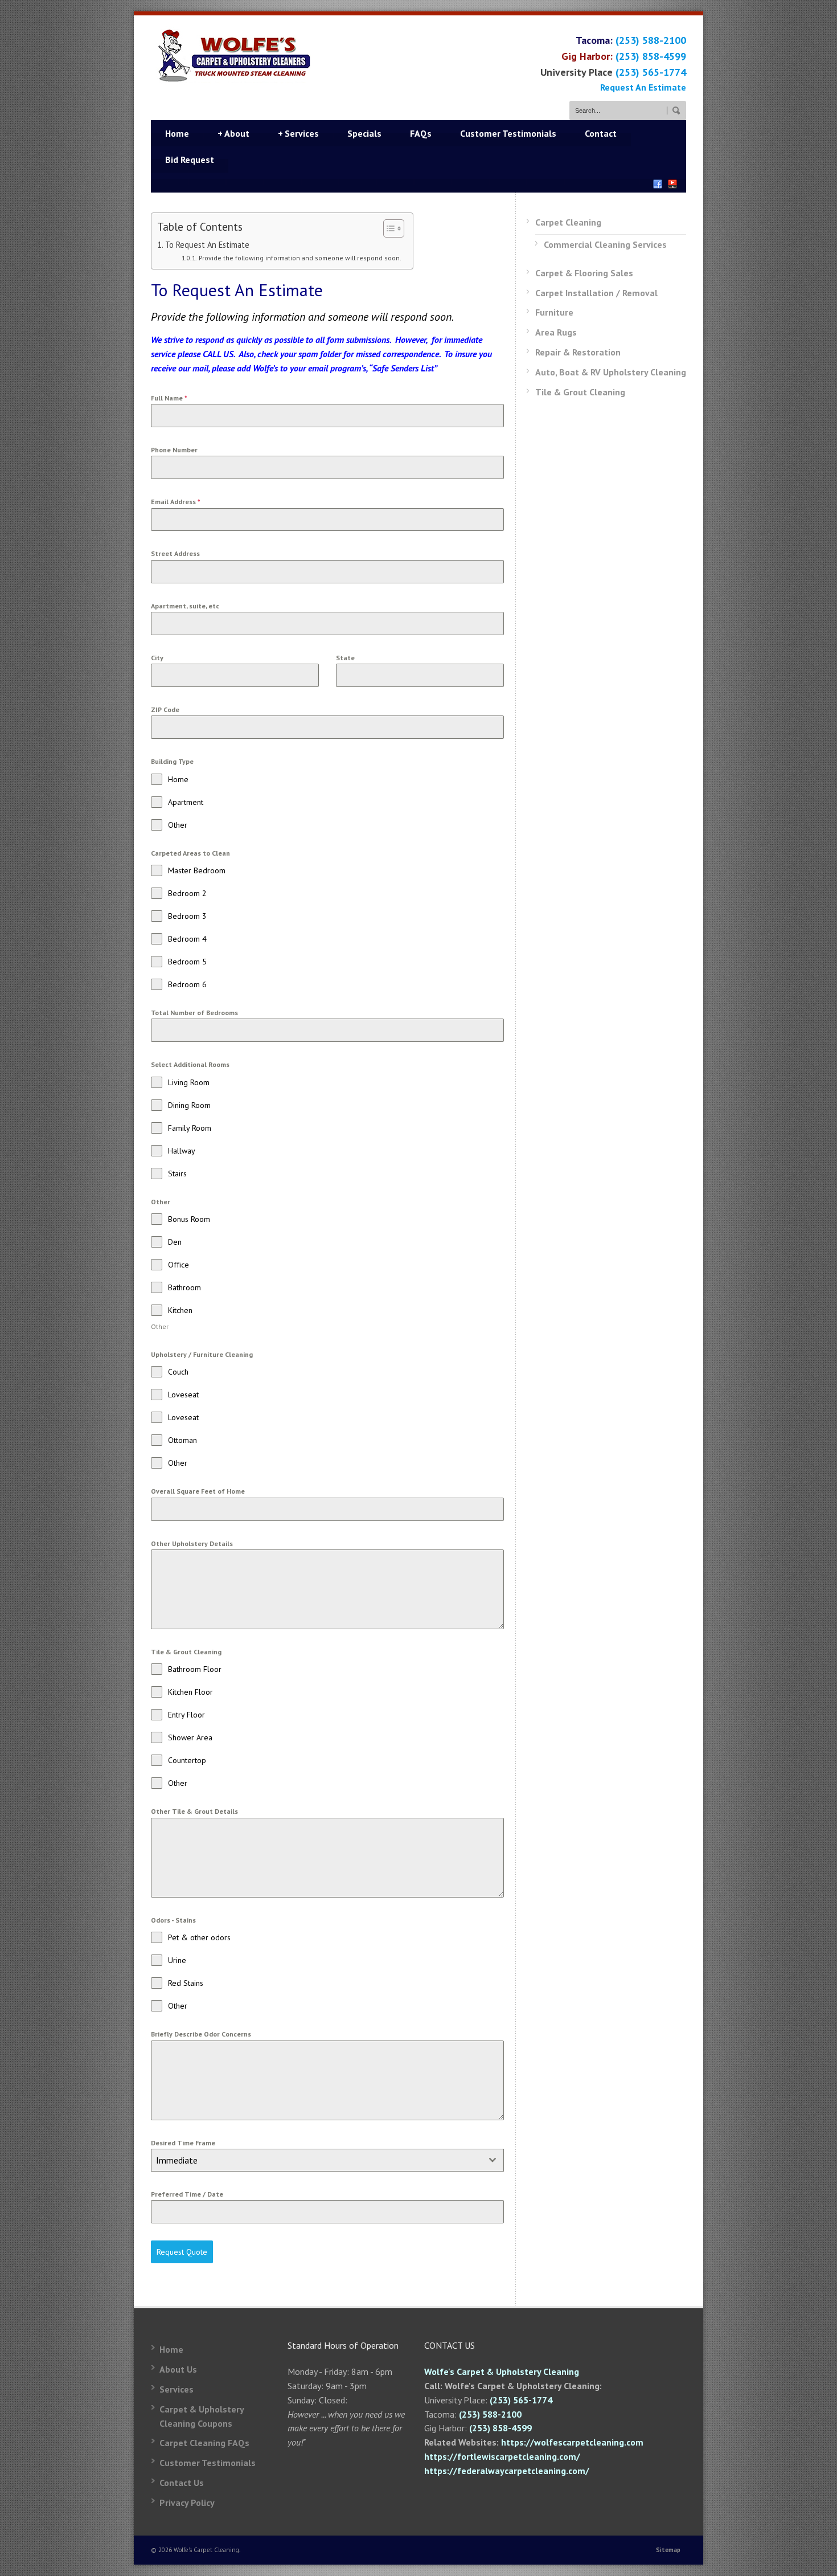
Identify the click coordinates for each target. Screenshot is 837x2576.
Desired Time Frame (183, 2143)
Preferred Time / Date (187, 2194)
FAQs (421, 133)
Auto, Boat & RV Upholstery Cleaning (611, 372)
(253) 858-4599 (651, 56)
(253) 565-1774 (651, 72)
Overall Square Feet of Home (198, 1491)
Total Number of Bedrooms (194, 1013)
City (157, 658)
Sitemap (668, 2550)
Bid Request (190, 160)
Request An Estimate (643, 87)
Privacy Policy (187, 2503)
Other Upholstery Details (192, 1543)
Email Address (176, 502)
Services (298, 133)
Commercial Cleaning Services (605, 244)
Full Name (169, 398)
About (233, 133)
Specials (364, 133)
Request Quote (182, 2252)
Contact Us (182, 2483)
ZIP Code (165, 710)
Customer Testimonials (508, 133)
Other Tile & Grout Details (194, 1811)
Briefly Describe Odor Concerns (201, 2034)
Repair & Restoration (578, 352)
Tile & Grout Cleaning (580, 392)
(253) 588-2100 (651, 40)
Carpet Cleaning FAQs (204, 2443)
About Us (178, 2369)
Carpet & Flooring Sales (584, 273)
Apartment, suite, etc (185, 606)
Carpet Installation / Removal (596, 293)
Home (177, 133)
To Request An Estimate (207, 245)
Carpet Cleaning (568, 222)
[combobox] (327, 2160)
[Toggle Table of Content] (388, 228)
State (345, 658)
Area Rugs (556, 332)
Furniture (554, 312)
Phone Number (174, 450)
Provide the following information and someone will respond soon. (300, 258)
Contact (601, 133)
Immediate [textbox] (177, 2160)
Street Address (175, 553)
